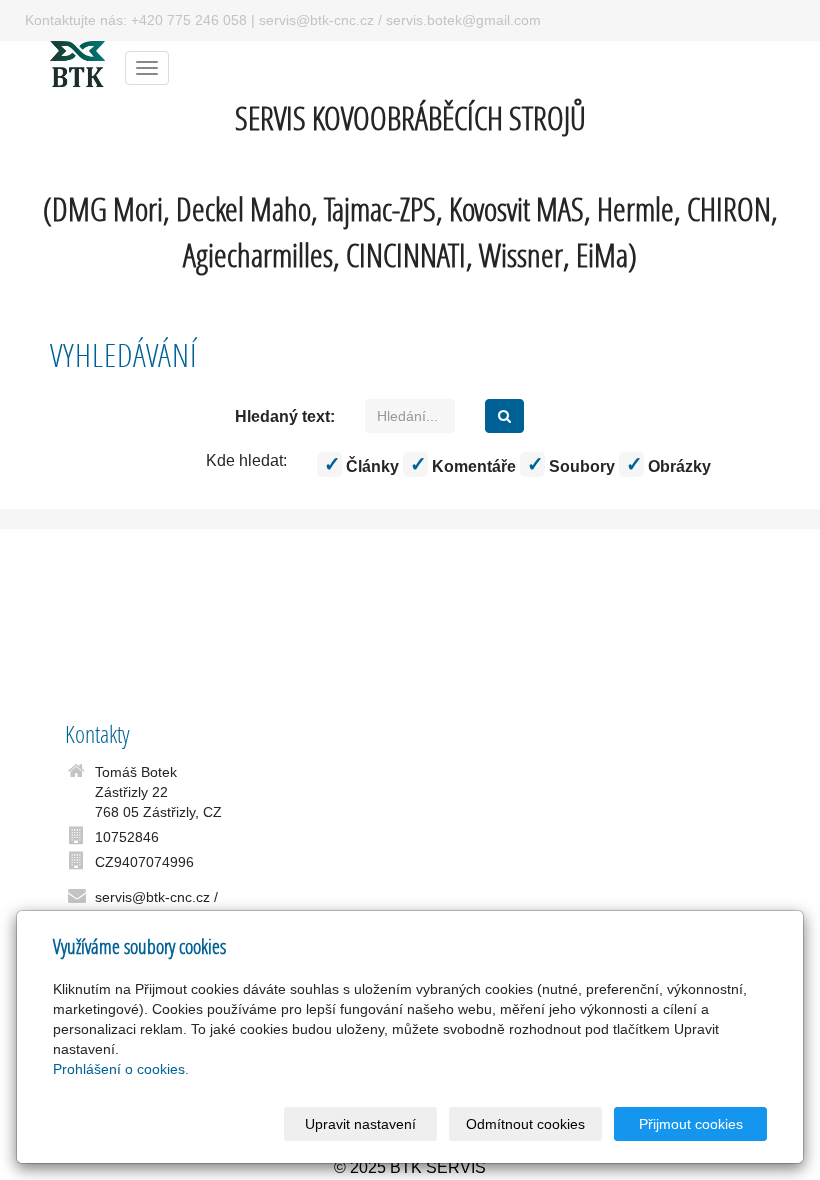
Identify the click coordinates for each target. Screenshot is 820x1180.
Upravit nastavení (360, 1124)
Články (370, 466)
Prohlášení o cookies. (121, 1069)
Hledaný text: (285, 416)
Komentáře (472, 466)
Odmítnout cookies (525, 1124)
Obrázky (677, 466)
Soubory (580, 466)
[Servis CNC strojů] (77, 66)
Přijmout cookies (691, 1124)
